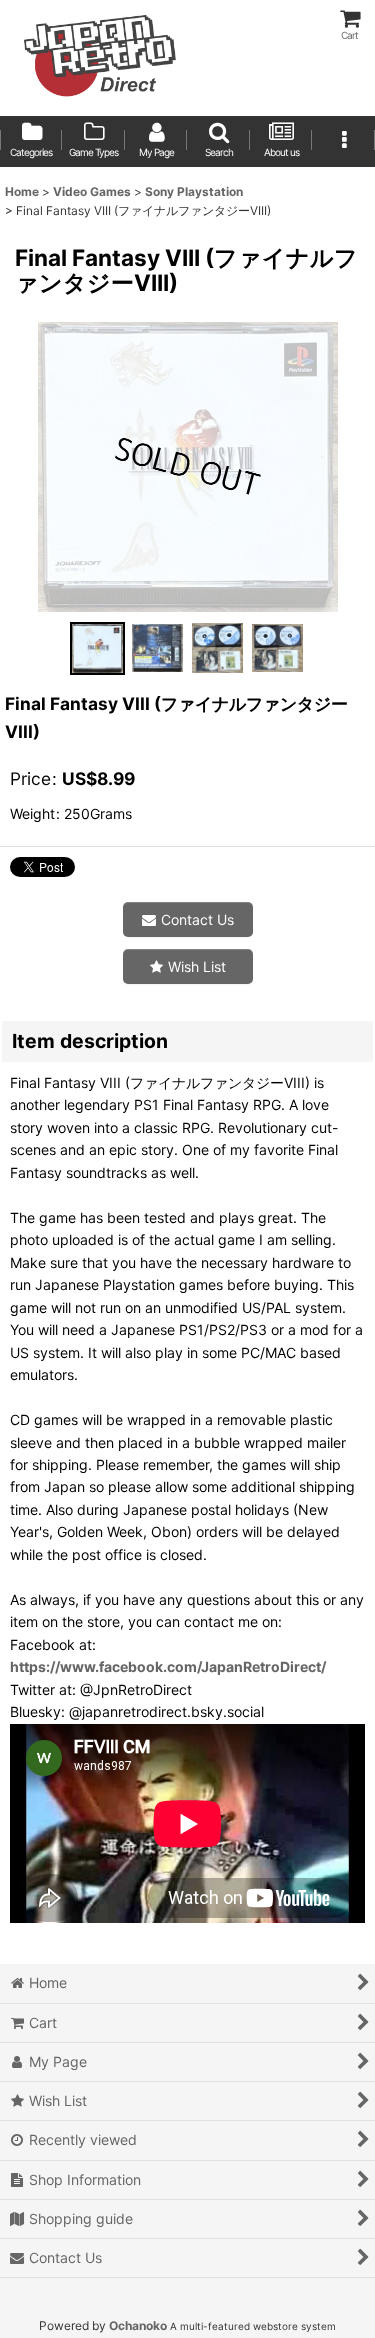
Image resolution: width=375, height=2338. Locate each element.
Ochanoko (138, 2325)
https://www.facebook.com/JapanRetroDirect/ (168, 1666)
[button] (218, 141)
